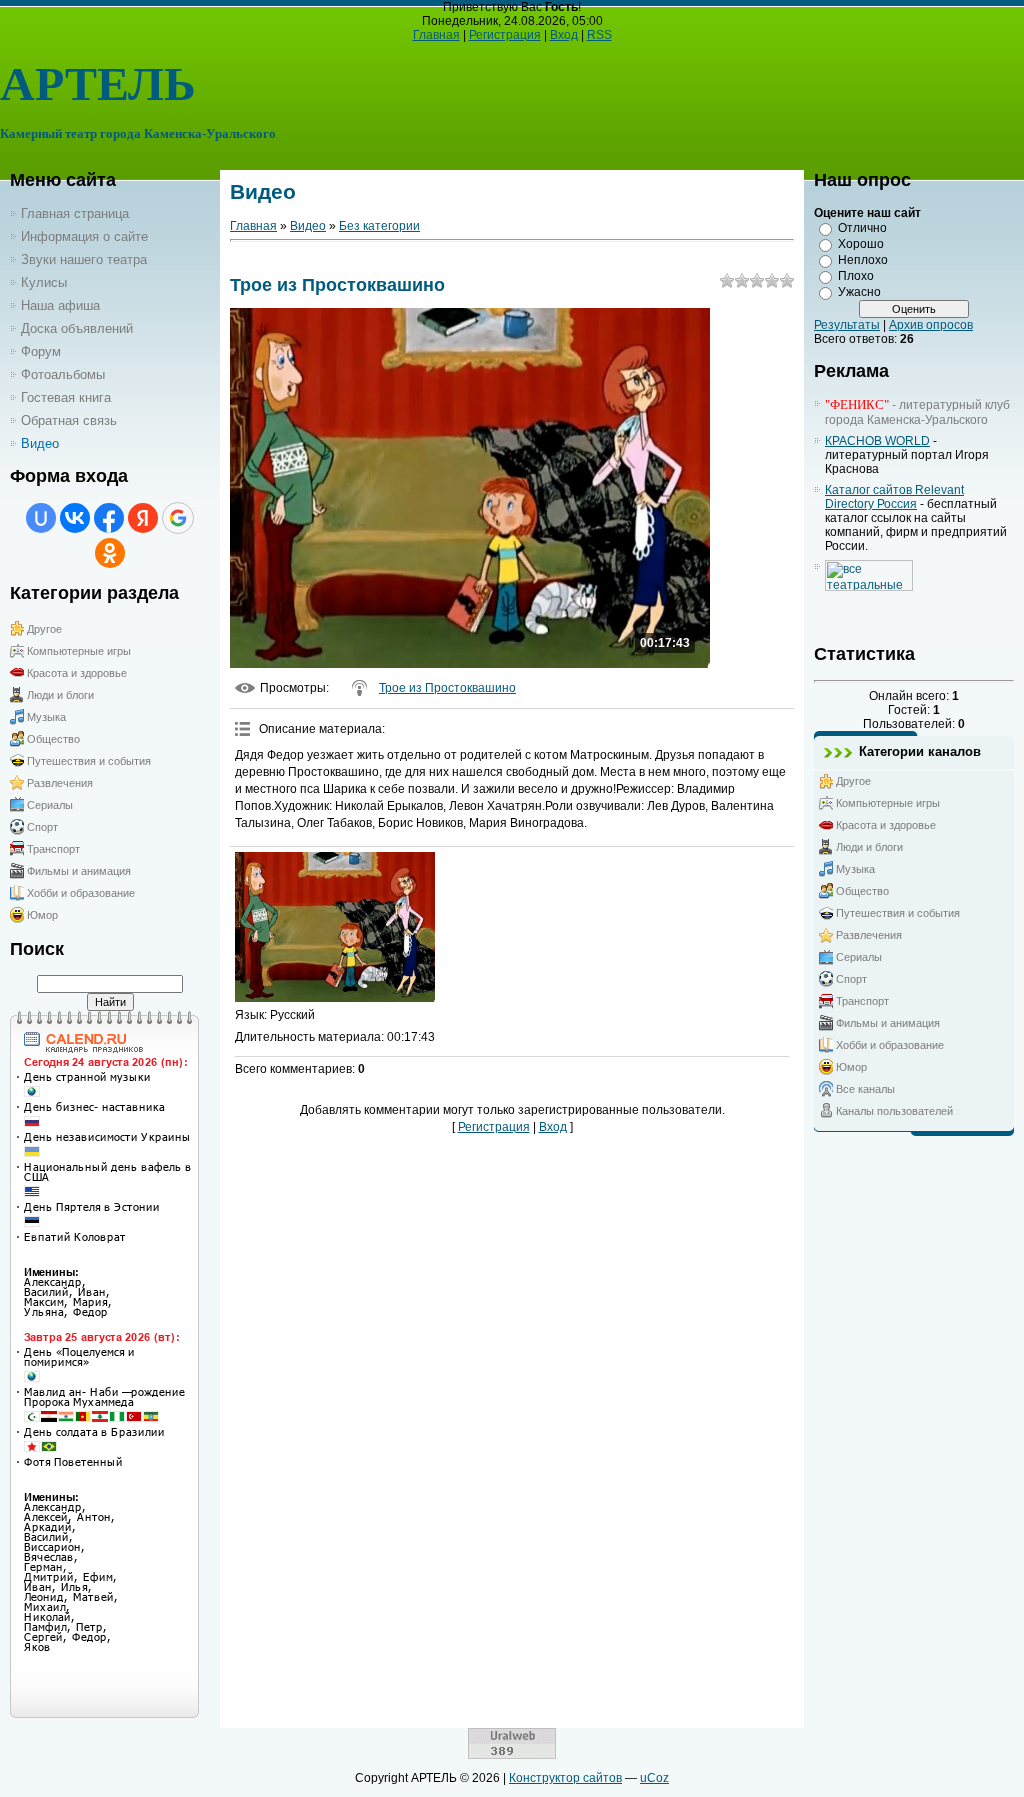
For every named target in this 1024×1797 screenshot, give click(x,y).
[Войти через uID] (41, 518)
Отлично (862, 228)
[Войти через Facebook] (109, 518)
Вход (564, 35)
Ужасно (859, 292)
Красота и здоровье (77, 673)
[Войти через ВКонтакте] (75, 518)
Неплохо (863, 260)
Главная (436, 35)
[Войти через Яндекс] (143, 518)
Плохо (856, 276)
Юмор (42, 915)
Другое (44, 629)
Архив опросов (931, 325)
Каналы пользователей (894, 1111)
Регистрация (505, 35)
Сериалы (50, 805)
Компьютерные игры (79, 651)
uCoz (654, 1778)
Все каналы (865, 1089)
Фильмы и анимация (79, 871)
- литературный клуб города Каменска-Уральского (917, 412)
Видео (308, 226)
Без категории (379, 226)
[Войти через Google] (178, 518)
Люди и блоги (60, 695)
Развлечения (60, 783)
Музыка (46, 717)
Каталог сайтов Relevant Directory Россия (894, 497)
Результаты (847, 325)
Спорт (42, 827)
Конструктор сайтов (565, 1778)
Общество (53, 739)
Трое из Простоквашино (447, 688)
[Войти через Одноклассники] (110, 553)
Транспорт (53, 849)
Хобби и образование (81, 893)
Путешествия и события (89, 761)
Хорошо (861, 244)
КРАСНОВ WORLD (877, 441)
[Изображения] (335, 927)
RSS (599, 35)
